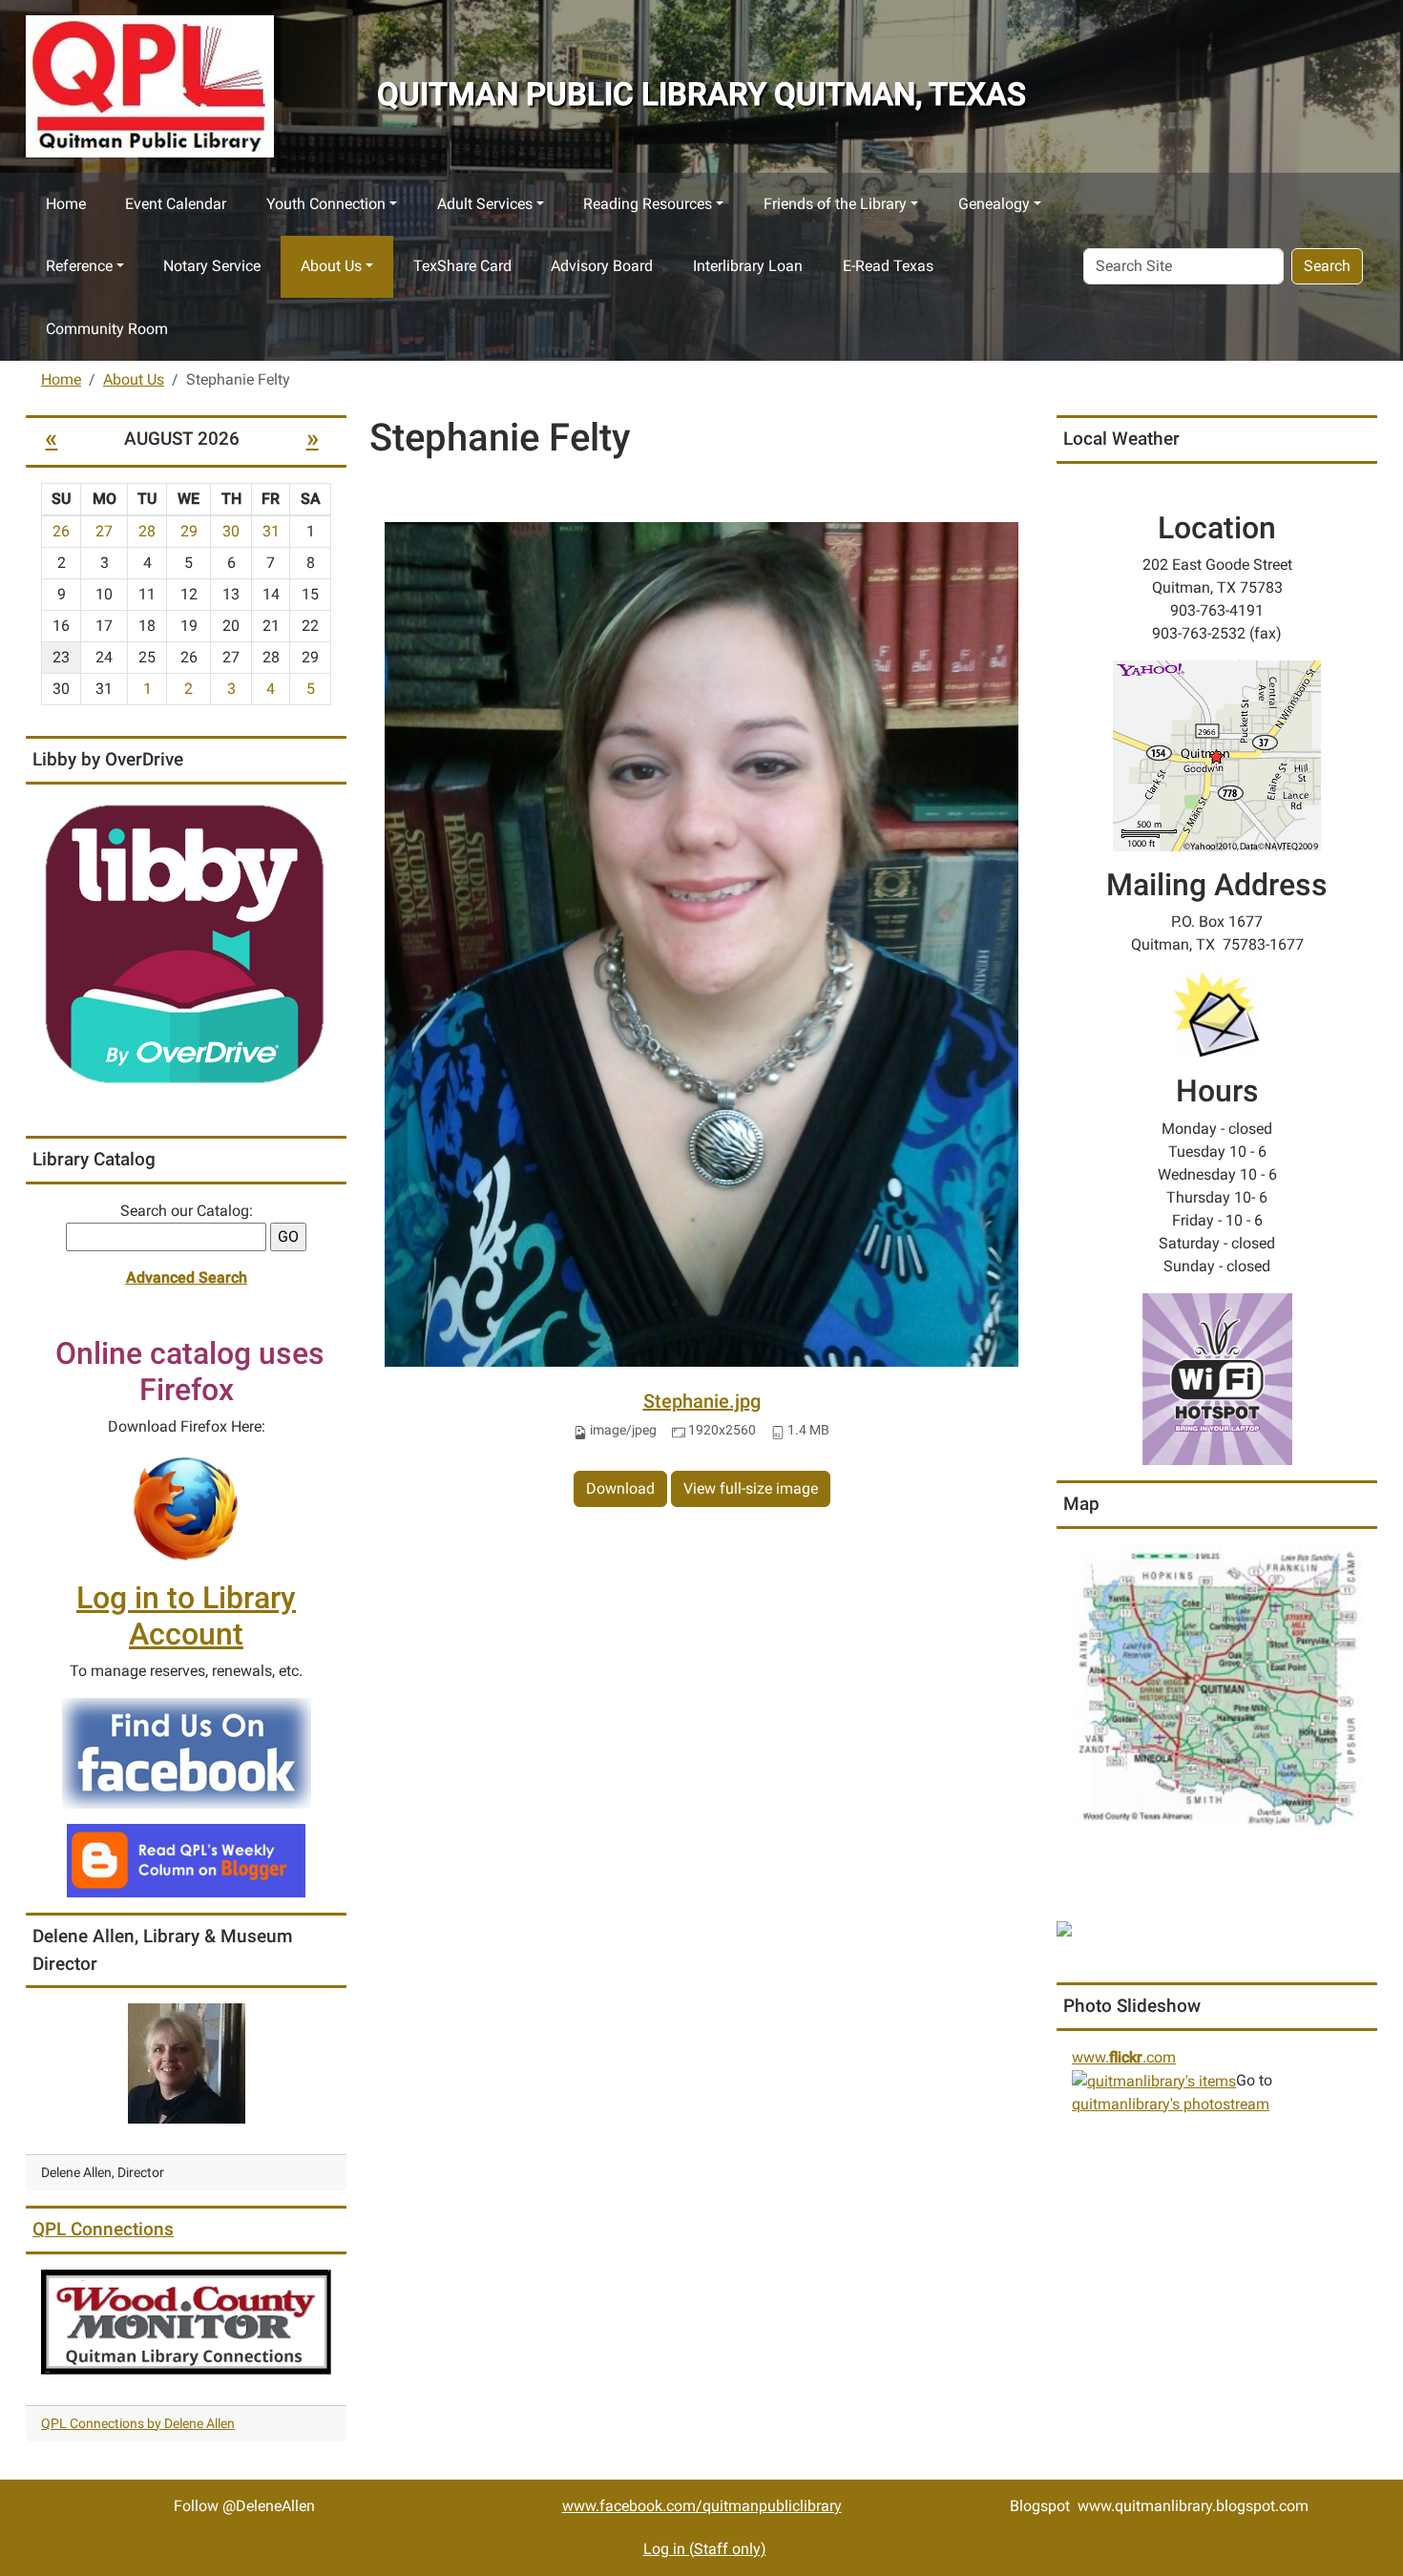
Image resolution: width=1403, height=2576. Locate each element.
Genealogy (994, 204)
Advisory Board (602, 266)
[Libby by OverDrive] (186, 945)
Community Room (107, 329)
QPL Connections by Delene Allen (138, 2423)
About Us (331, 266)
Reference (79, 266)
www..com (1124, 2057)
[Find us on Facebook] (187, 1753)
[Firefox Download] (186, 1508)
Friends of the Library (835, 204)
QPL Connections (103, 2229)
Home (66, 204)
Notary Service (212, 266)
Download (620, 1488)
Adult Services (485, 204)
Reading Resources (648, 204)
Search (1327, 266)
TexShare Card (462, 266)
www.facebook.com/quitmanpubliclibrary (702, 2506)
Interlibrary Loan (748, 266)
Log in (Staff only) (705, 2549)
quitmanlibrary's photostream (1171, 2104)
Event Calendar (176, 204)
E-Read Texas (888, 266)
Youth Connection (326, 204)
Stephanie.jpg (702, 1401)
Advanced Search (187, 1278)
